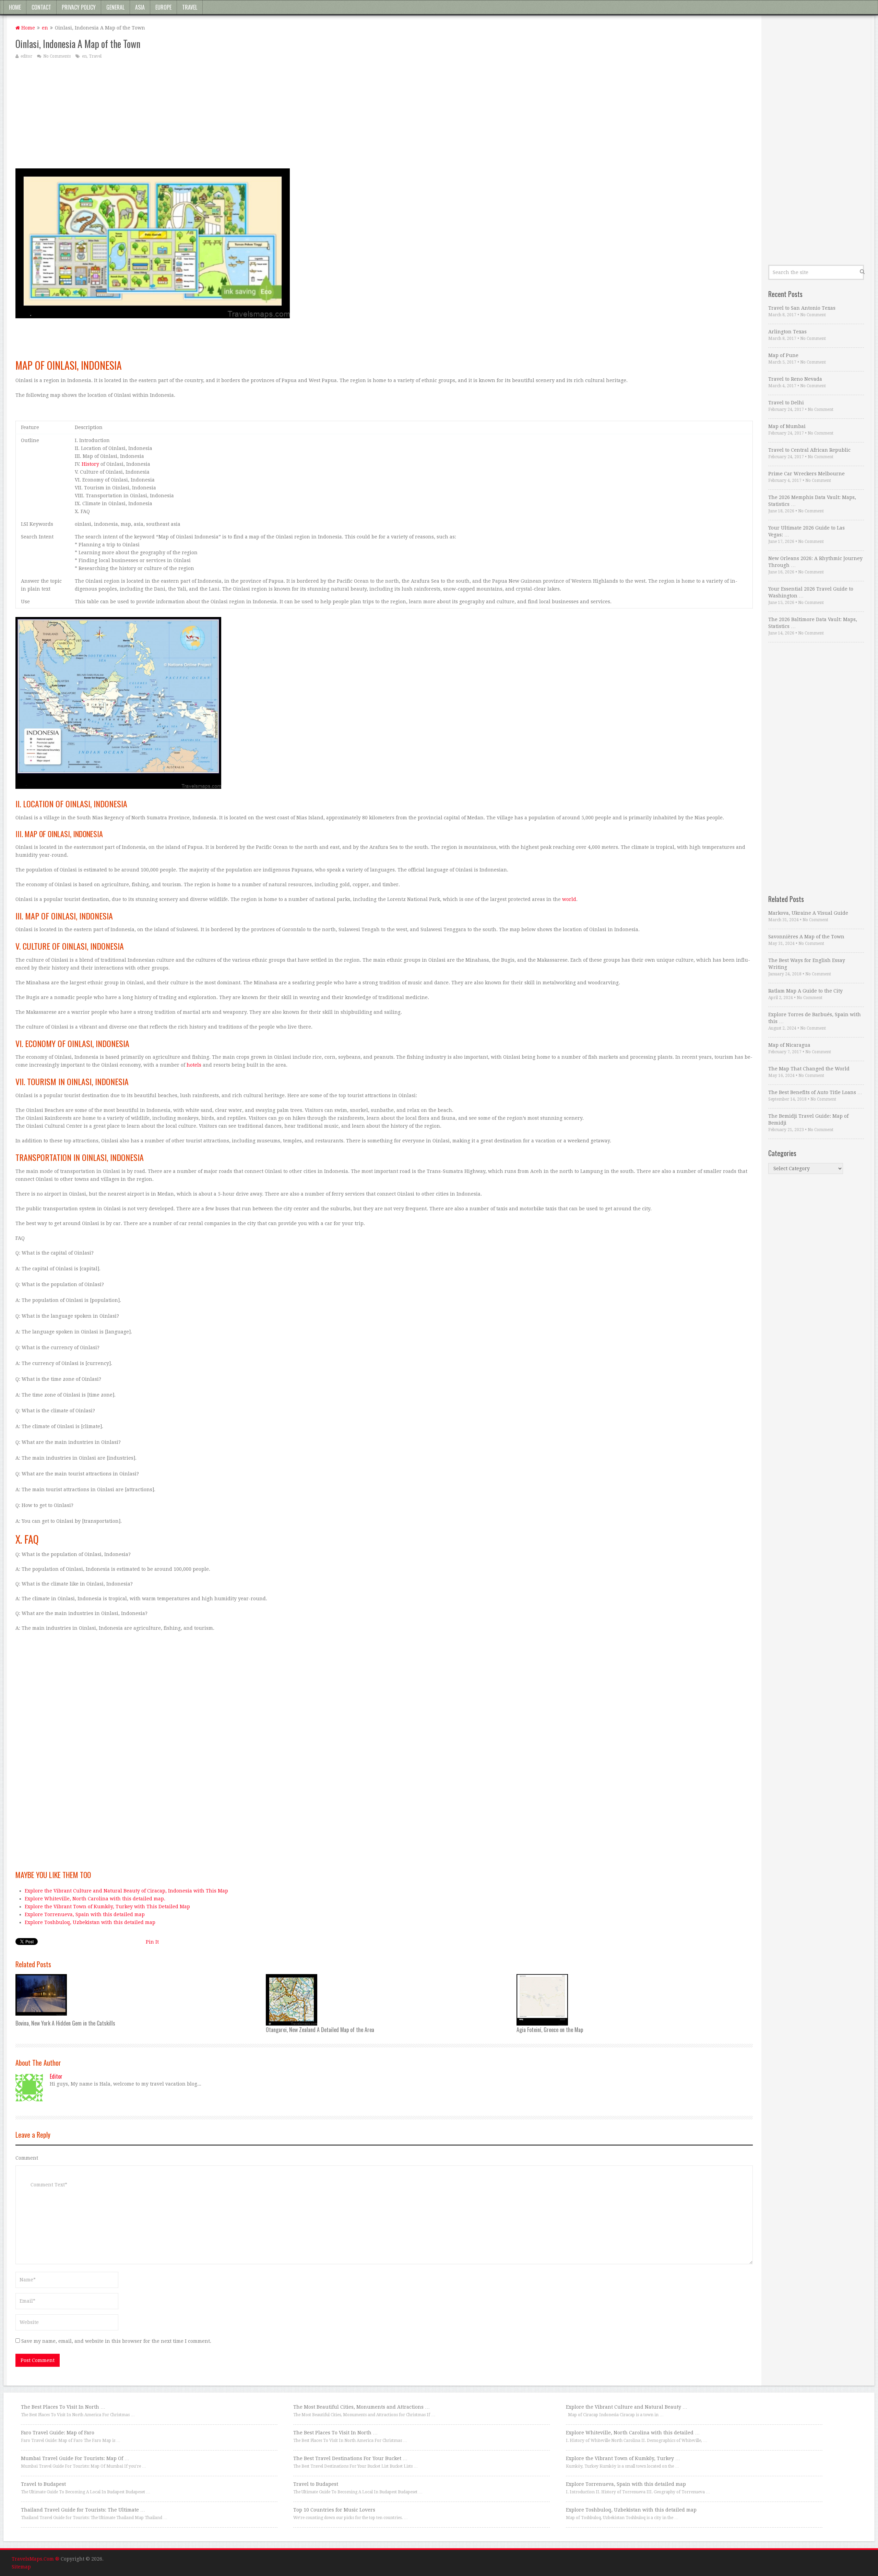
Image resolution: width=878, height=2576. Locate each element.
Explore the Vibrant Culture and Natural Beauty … (627, 2407)
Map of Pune (783, 355)
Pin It (152, 1942)
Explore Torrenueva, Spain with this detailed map (85, 1914)
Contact (41, 7)
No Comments (57, 56)
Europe (163, 7)
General (115, 7)
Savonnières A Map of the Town (806, 937)
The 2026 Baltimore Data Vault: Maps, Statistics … (813, 623)
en (45, 28)
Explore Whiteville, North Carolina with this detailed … (633, 2433)
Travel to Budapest (43, 2484)
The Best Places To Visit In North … (63, 2407)
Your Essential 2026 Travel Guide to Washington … (811, 592)
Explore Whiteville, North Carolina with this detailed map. (95, 1899)
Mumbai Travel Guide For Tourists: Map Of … (75, 2458)
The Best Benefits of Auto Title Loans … (815, 1092)
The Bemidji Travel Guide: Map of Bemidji (808, 1119)
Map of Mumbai (787, 426)
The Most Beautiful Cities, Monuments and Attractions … (361, 2407)
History (90, 464)
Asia (140, 7)
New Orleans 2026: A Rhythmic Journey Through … (815, 562)
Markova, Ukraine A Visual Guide (808, 913)
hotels (194, 1065)
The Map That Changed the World (809, 1069)
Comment (27, 2158)
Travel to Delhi (786, 403)
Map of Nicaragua (789, 1045)
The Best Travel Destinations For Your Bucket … (350, 2458)
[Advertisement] (221, 114)
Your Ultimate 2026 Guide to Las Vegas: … (806, 531)
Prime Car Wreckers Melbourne (806, 474)
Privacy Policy (79, 7)
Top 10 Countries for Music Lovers (334, 2510)
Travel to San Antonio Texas (802, 308)
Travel (190, 7)
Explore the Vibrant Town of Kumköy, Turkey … (623, 2458)
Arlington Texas (787, 332)
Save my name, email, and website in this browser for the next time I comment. (116, 2341)
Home (15, 7)
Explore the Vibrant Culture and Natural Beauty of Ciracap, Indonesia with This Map (126, 1891)
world (569, 899)
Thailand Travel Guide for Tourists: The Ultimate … (83, 2510)
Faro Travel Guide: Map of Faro (58, 2433)
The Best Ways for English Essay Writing (807, 964)
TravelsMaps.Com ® (35, 2559)
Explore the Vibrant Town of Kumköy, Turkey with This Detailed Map (107, 1907)
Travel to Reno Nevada (795, 379)
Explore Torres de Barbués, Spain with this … (815, 1018)
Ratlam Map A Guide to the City (805, 991)
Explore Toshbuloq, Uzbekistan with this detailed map (90, 1922)
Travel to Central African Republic (809, 450)
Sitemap (21, 2567)
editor (26, 56)
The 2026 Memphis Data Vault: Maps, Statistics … (812, 501)
